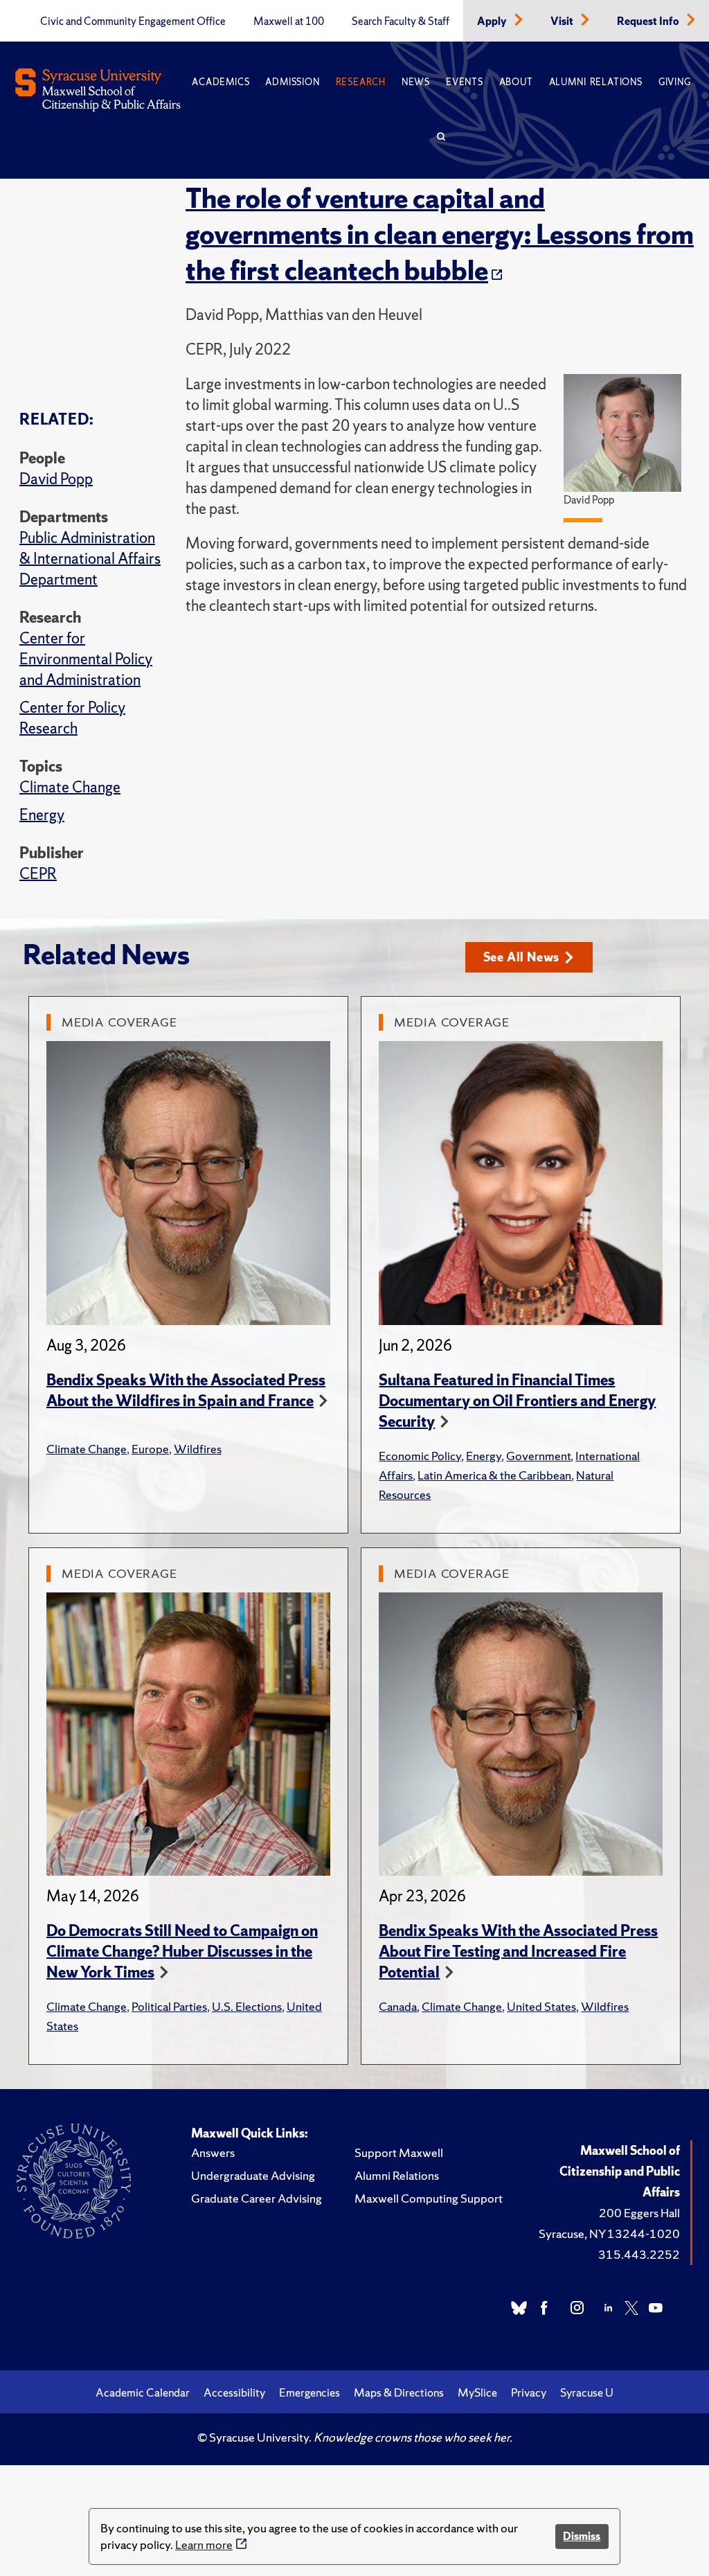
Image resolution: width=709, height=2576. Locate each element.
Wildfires (198, 1449)
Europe (150, 1449)
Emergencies (309, 2392)
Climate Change (70, 787)
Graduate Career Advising (257, 2198)
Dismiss (582, 2536)
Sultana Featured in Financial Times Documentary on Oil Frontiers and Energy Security (517, 1401)
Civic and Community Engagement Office (133, 21)
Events (465, 82)
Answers (213, 2152)
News (416, 82)
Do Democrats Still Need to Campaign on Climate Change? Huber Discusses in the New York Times (182, 1952)
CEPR (38, 874)
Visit (563, 21)
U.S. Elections (247, 2006)
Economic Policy (420, 1456)
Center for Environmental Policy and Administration (86, 659)
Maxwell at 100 (289, 21)
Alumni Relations (596, 82)
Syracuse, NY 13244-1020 (609, 2233)
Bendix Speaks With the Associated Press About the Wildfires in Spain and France (186, 1391)
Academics (221, 82)
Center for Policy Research (72, 718)
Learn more (204, 2544)
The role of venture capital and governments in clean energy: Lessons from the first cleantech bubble (440, 234)
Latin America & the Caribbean (494, 1475)
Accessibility (234, 2392)
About (516, 82)
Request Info (649, 21)
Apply (493, 21)
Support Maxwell (399, 2152)
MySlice (477, 2392)
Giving (675, 82)
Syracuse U (587, 2392)
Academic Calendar (143, 2392)
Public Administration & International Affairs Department (90, 559)
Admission (292, 82)
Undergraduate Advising (253, 2175)
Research (361, 82)
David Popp (56, 479)
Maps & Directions (399, 2392)
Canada (398, 2006)
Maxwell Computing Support (429, 2198)
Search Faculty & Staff (401, 21)
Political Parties (169, 2006)
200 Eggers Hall (639, 2213)
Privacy (529, 2392)
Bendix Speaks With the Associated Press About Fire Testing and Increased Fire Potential (518, 1952)
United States (541, 2006)
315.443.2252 (639, 2254)
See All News (522, 957)
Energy (42, 815)
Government (538, 1456)
